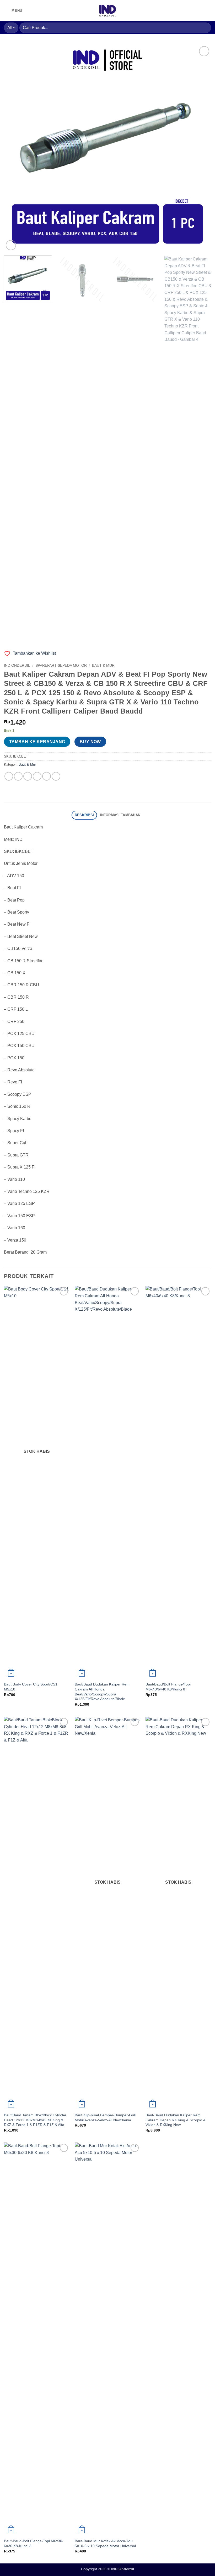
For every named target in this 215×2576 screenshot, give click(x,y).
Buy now (90, 742)
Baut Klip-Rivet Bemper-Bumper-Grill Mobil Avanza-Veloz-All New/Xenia (105, 2118)
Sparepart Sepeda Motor (61, 666)
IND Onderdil (17, 666)
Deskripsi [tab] (84, 815)
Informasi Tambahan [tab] (120, 815)
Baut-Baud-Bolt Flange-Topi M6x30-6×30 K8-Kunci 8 (34, 2543)
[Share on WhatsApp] (9, 776)
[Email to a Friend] (37, 776)
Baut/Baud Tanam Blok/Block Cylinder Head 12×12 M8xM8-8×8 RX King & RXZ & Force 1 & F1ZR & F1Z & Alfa (35, 2120)
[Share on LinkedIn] (56, 776)
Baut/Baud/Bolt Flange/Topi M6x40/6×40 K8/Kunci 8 (168, 1687)
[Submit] (205, 28)
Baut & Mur (103, 666)
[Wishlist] (200, 11)
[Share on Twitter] (28, 776)
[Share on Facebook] (18, 776)
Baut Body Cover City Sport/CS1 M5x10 (31, 1687)
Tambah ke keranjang (37, 742)
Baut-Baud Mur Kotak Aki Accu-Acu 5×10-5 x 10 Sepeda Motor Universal (105, 2543)
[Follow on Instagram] (28, 10)
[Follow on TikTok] (34, 10)
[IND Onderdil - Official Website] (108, 11)
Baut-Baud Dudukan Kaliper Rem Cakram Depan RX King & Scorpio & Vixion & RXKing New (176, 2120)
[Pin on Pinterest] (47, 776)
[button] (13, 11)
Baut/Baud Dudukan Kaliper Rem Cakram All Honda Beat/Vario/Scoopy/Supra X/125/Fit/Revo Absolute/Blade (102, 1692)
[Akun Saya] (191, 11)
